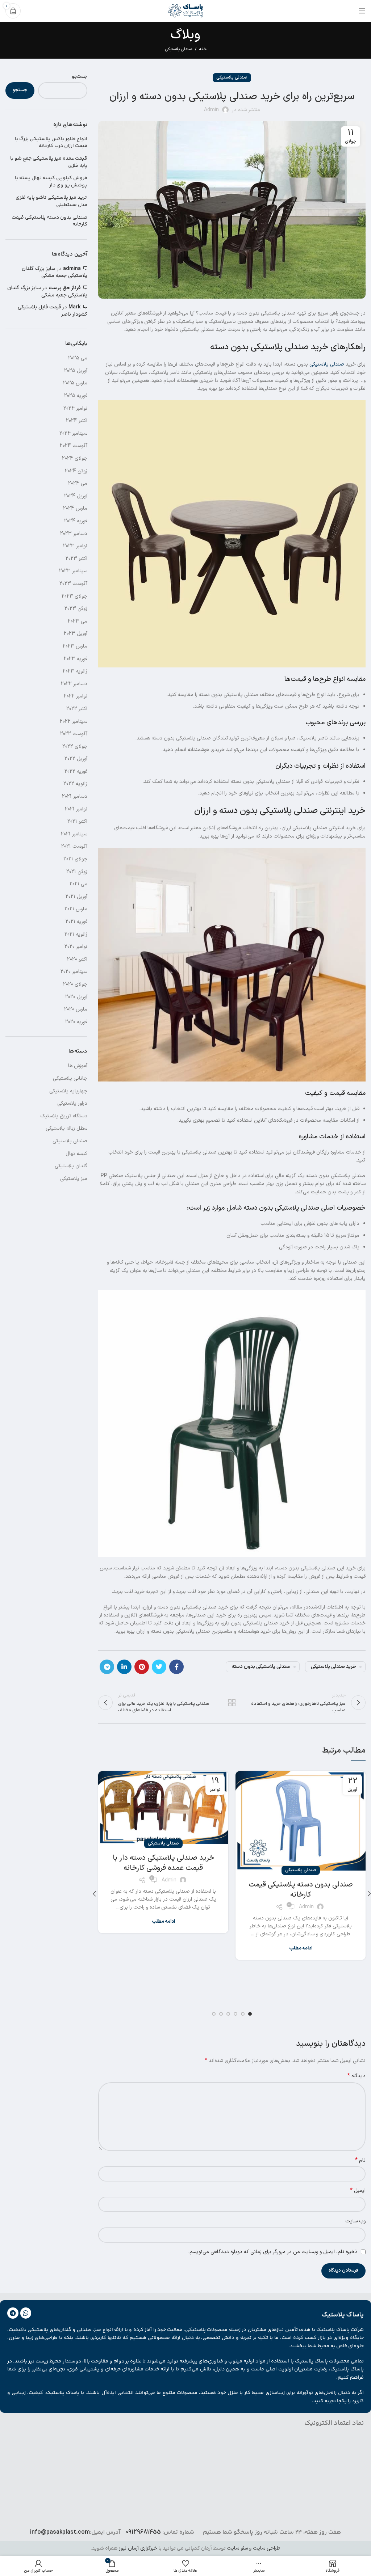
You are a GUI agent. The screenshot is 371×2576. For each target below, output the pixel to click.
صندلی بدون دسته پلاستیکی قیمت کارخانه (301, 1890)
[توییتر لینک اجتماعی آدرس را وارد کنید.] (159, 1667)
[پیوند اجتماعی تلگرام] (107, 1667)
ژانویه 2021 (76, 934)
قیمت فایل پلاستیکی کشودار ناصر (53, 311)
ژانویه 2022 (75, 784)
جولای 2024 (75, 458)
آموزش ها (78, 1066)
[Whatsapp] (26, 2313)
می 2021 (78, 884)
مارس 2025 (75, 383)
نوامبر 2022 (76, 696)
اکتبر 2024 (77, 421)
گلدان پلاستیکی (71, 1166)
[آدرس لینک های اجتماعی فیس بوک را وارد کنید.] (176, 1667)
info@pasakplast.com (60, 2532)
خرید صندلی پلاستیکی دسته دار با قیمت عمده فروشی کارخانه (163, 1863)
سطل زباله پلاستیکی (66, 1128)
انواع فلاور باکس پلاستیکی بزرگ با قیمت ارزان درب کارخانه (51, 143)
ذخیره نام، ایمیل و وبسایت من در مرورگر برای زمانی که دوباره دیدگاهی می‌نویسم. (273, 2252)
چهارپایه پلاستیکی (68, 1091)
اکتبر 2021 (77, 821)
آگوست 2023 (73, 584)
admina (72, 269)
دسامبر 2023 (74, 534)
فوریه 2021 (76, 922)
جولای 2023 (74, 596)
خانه (203, 50)
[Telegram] (13, 2313)
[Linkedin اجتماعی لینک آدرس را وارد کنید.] (124, 1667)
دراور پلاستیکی (72, 1103)
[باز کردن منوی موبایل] (362, 11)
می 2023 (78, 621)
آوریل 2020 (76, 997)
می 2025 (78, 358)
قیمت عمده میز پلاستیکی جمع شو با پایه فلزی (49, 162)
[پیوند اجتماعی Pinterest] (142, 1667)
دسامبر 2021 (75, 796)
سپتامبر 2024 (73, 433)
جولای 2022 (75, 747)
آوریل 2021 (76, 897)
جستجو (80, 77)
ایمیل (358, 2191)
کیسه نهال (76, 1154)
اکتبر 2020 (77, 959)
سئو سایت (237, 2548)
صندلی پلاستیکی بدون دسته (261, 1667)
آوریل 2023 (76, 634)
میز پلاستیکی (74, 1179)
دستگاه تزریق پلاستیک (64, 1116)
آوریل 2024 (76, 496)
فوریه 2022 (76, 771)
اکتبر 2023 (76, 559)
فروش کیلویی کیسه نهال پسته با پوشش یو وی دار (51, 182)
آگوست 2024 (74, 446)
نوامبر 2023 (75, 546)
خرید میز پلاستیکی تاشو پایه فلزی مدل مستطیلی (51, 201)
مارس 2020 (76, 1009)
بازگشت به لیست (232, 1703)
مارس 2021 (76, 909)
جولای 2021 (75, 859)
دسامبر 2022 (74, 684)
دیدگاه (357, 2076)
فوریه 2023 (76, 659)
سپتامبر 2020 (74, 972)
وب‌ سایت (355, 2221)
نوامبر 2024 (75, 408)
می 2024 (78, 483)
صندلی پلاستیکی (178, 49)
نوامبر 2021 (76, 809)
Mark (75, 307)
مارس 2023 (75, 646)
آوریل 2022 (76, 759)
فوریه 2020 (76, 1022)
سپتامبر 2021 (74, 834)
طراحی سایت (267, 2548)
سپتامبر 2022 (74, 722)
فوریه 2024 (76, 521)
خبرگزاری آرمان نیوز (138, 2548)
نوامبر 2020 (76, 947)
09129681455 (143, 2532)
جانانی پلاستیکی (70, 1078)
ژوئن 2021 (77, 872)
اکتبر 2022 (77, 709)
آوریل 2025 (76, 371)
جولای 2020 (75, 984)
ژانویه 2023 (75, 671)
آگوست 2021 (74, 846)
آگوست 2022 (74, 734)
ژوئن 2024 (76, 471)
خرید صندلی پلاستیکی (334, 1667)
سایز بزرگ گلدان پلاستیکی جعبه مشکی (55, 272)
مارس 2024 (75, 508)
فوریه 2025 (76, 396)
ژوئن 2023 (76, 609)
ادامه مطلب (301, 1949)
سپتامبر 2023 (73, 571)
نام (360, 2160)
